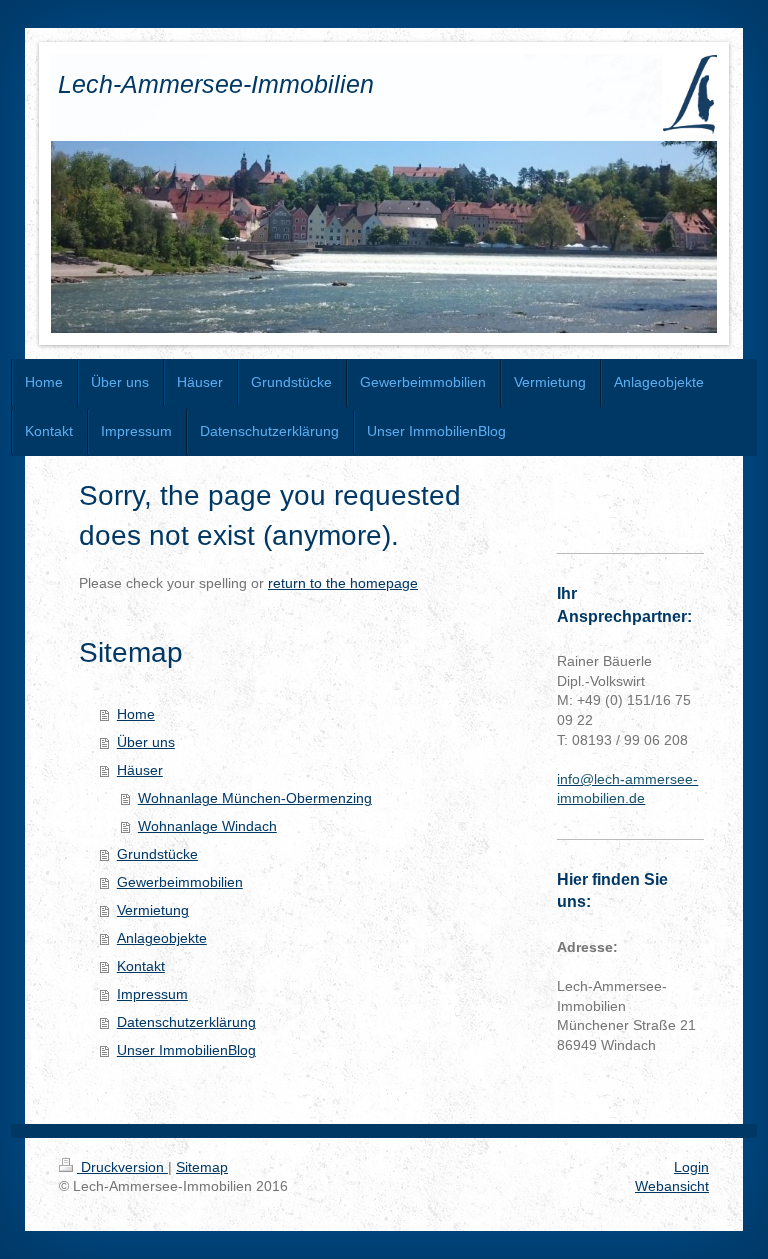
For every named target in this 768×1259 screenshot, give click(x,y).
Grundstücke (157, 854)
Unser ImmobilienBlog (186, 1050)
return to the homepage (343, 583)
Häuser (140, 770)
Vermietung (153, 910)
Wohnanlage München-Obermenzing (255, 798)
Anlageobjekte (162, 938)
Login (691, 1167)
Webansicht (672, 1186)
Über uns (146, 742)
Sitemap (202, 1167)
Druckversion (122, 1167)
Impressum (152, 994)
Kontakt (141, 966)
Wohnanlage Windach (207, 826)
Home (136, 714)
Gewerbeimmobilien (180, 882)
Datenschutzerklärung (186, 1022)
